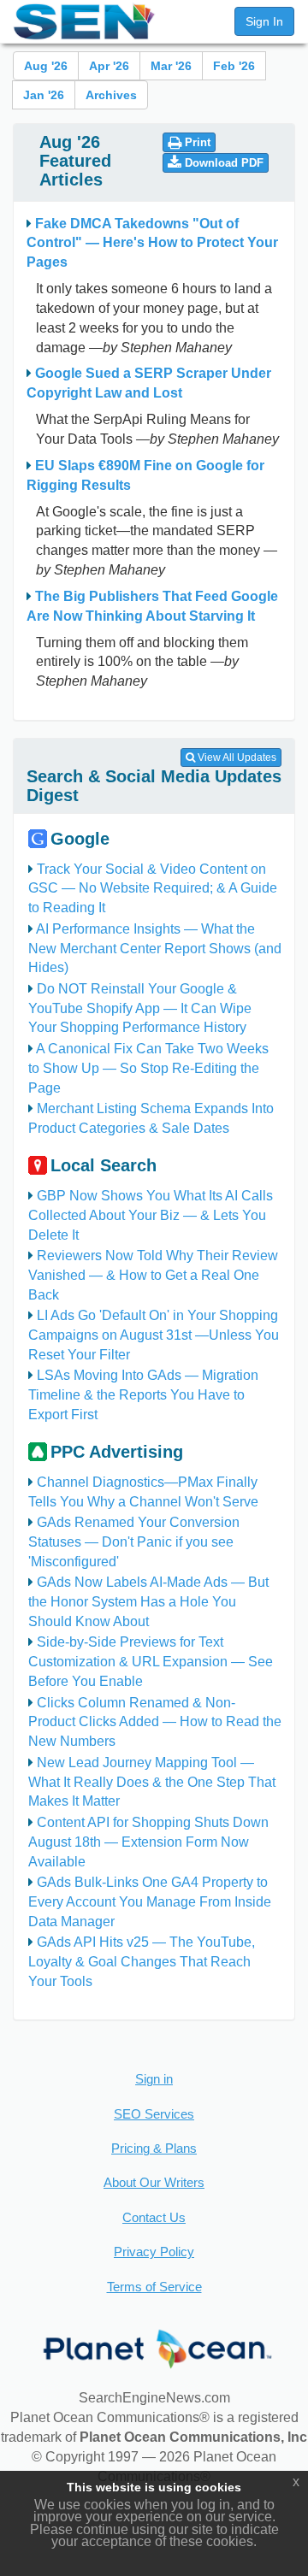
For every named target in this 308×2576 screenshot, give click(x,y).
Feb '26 (234, 66)
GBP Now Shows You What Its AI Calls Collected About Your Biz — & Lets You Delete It (151, 1215)
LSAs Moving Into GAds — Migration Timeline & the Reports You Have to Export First (143, 1395)
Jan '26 (44, 95)
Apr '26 (109, 66)
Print (196, 142)
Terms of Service (154, 2287)
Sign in (154, 2079)
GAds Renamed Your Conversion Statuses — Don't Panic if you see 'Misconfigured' (134, 1542)
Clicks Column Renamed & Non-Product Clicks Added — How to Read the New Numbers (155, 1722)
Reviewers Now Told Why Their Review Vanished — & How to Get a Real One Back (153, 1275)
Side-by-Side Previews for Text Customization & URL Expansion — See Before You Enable (151, 1662)
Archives (111, 95)
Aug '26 (46, 66)
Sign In (264, 21)
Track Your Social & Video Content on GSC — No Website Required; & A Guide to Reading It (153, 889)
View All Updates (236, 757)
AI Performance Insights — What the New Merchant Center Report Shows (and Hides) (155, 949)
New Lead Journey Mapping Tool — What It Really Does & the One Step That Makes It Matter (152, 1782)
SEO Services (154, 2114)
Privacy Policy (154, 2252)
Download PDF (222, 163)
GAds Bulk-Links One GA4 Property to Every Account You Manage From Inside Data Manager (150, 1902)
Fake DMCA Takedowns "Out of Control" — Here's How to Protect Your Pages (152, 243)
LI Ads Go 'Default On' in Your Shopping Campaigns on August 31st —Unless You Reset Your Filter (154, 1335)
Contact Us (154, 2217)
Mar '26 (171, 66)
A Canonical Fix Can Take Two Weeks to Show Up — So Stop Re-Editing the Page (148, 1068)
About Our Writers (154, 2182)
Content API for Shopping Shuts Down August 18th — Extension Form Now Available (148, 1842)
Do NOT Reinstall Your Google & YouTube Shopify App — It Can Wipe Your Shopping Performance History (140, 1008)
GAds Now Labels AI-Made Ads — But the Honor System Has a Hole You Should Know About (148, 1602)
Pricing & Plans (154, 2148)
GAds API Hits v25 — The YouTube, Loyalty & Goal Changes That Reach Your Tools (142, 1962)
